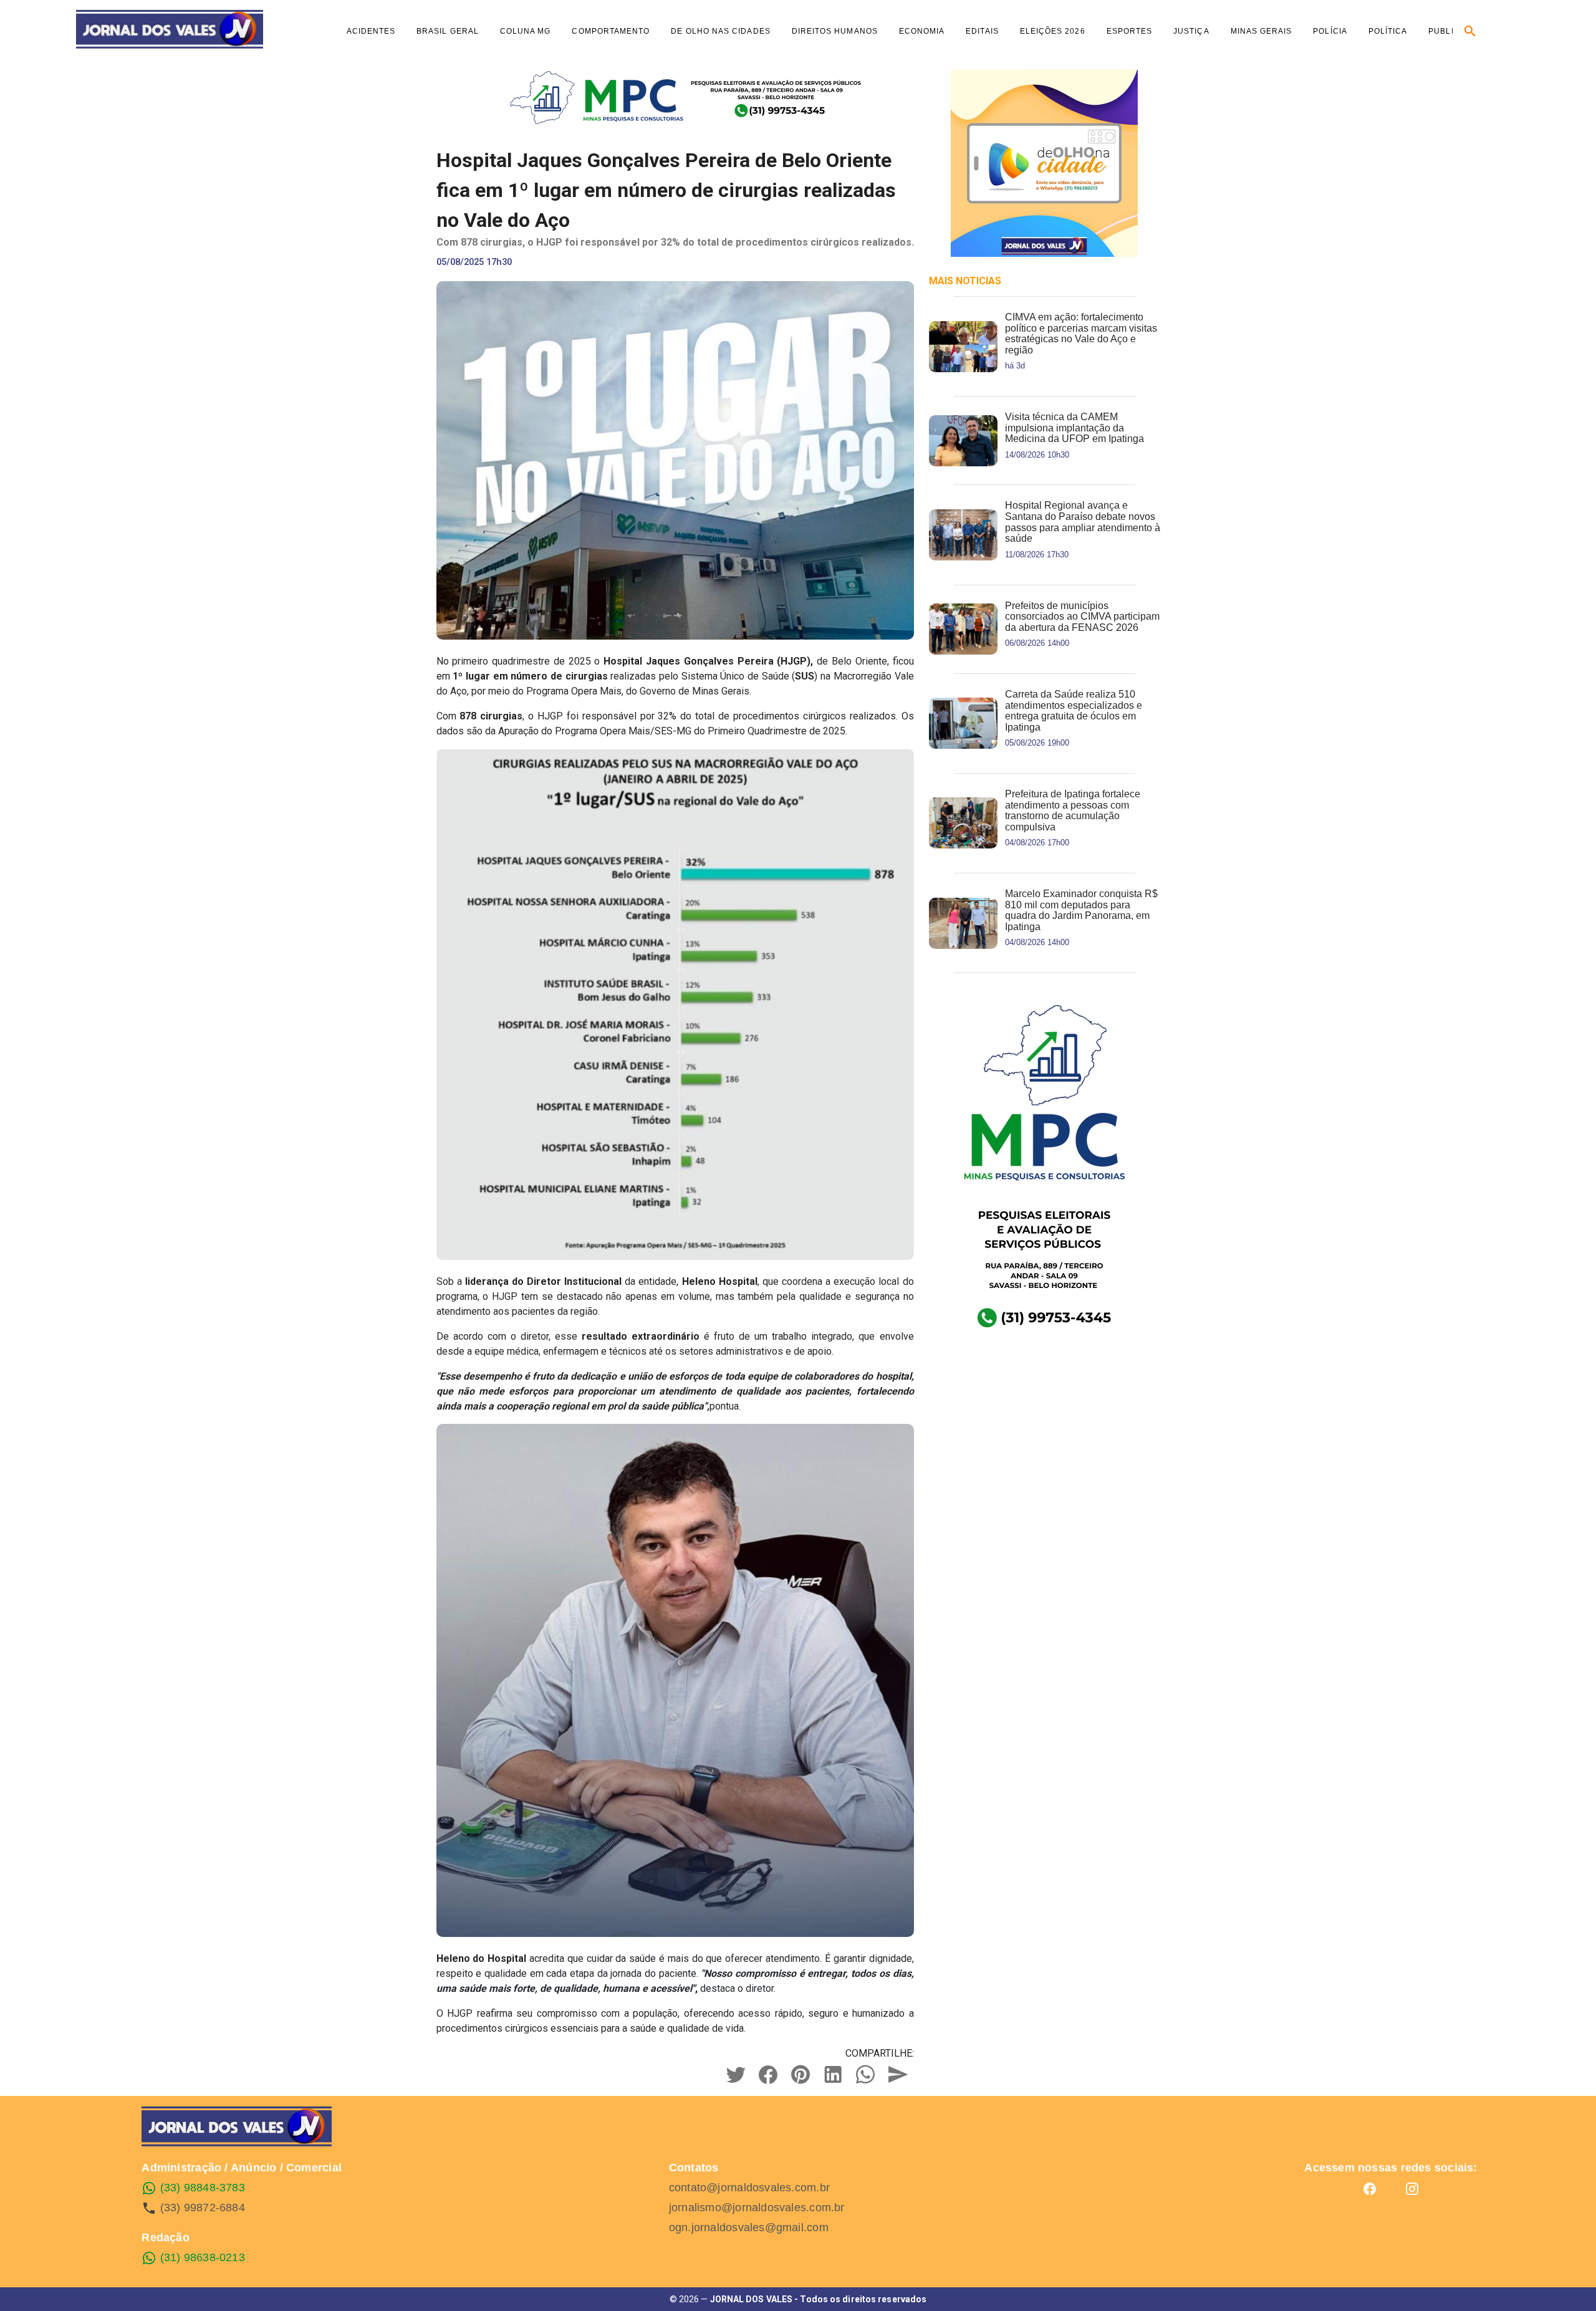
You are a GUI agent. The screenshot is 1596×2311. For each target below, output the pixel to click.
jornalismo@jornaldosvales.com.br (757, 2208)
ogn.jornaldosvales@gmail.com (749, 2227)
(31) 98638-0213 (201, 2257)
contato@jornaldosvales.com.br (749, 2188)
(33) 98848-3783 (201, 2188)
